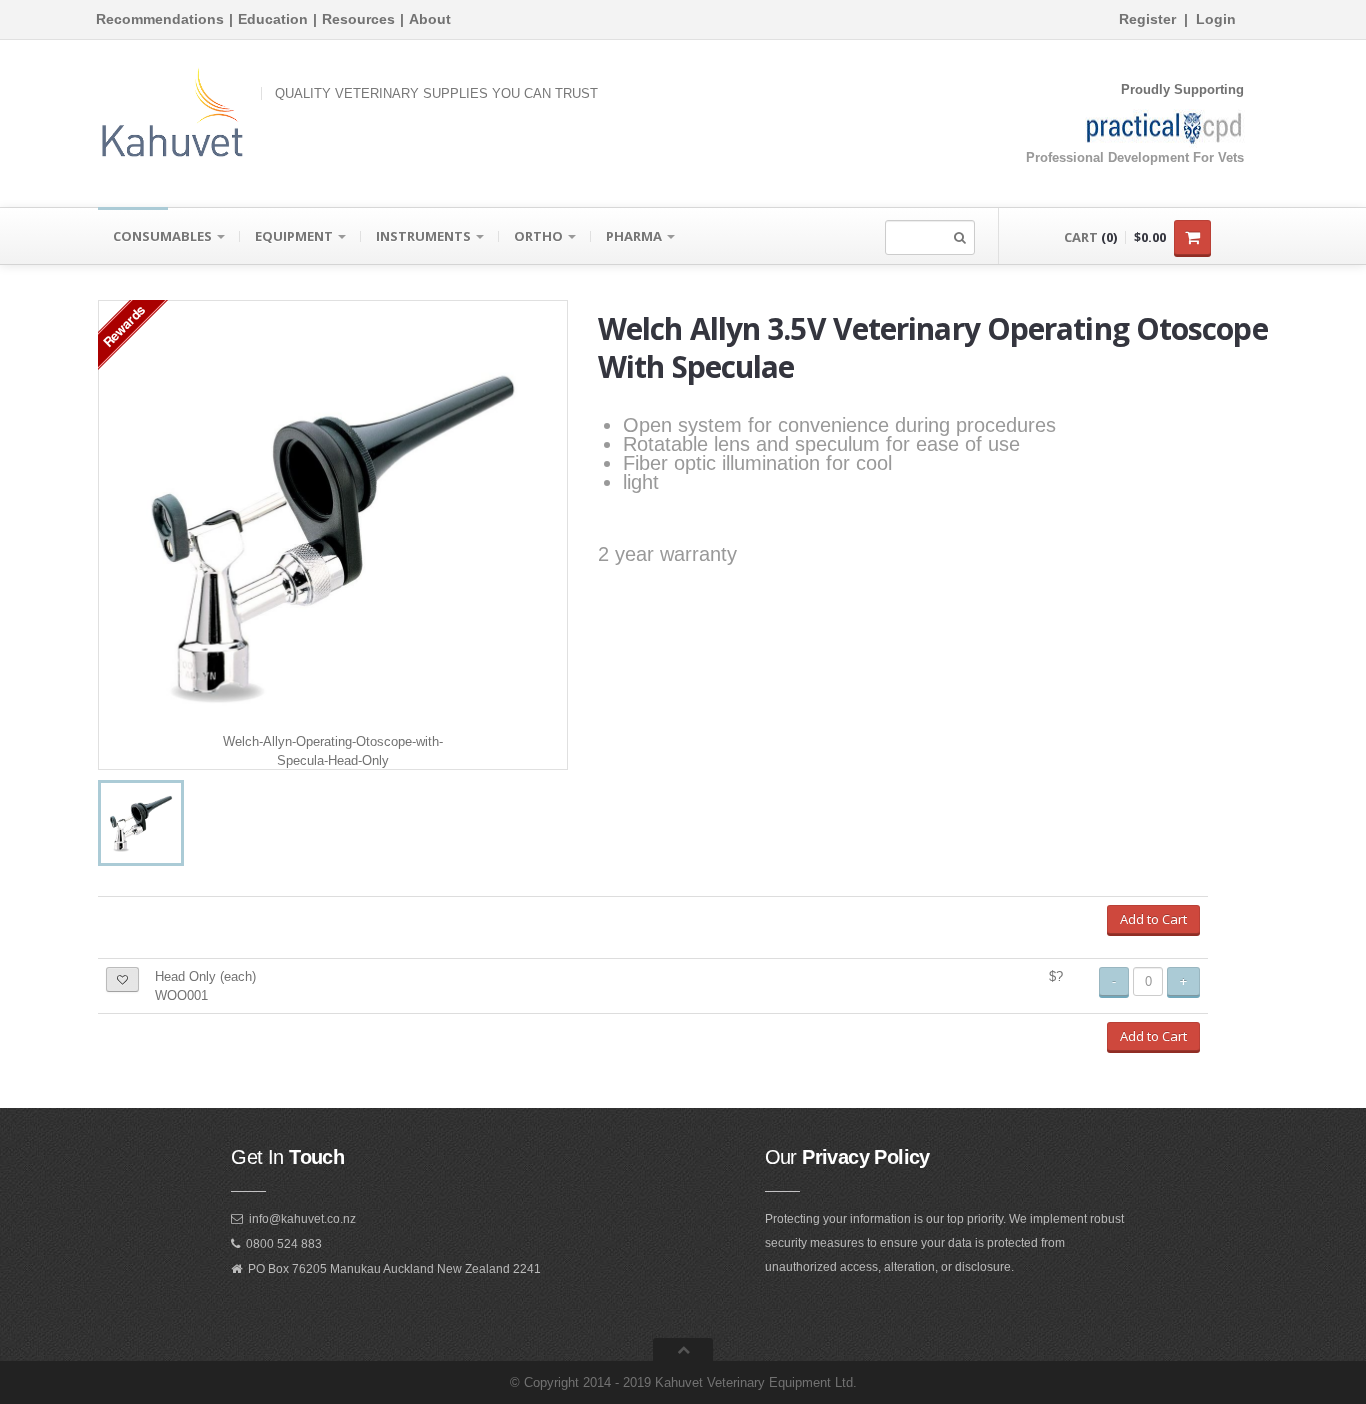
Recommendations (160, 19)
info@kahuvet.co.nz (302, 1219)
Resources (358, 19)
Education (273, 19)
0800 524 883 (284, 1244)
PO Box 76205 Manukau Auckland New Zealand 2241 (394, 1269)
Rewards (123, 325)
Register (1147, 19)
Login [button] (1216, 19)
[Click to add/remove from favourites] (122, 979)
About (430, 19)
